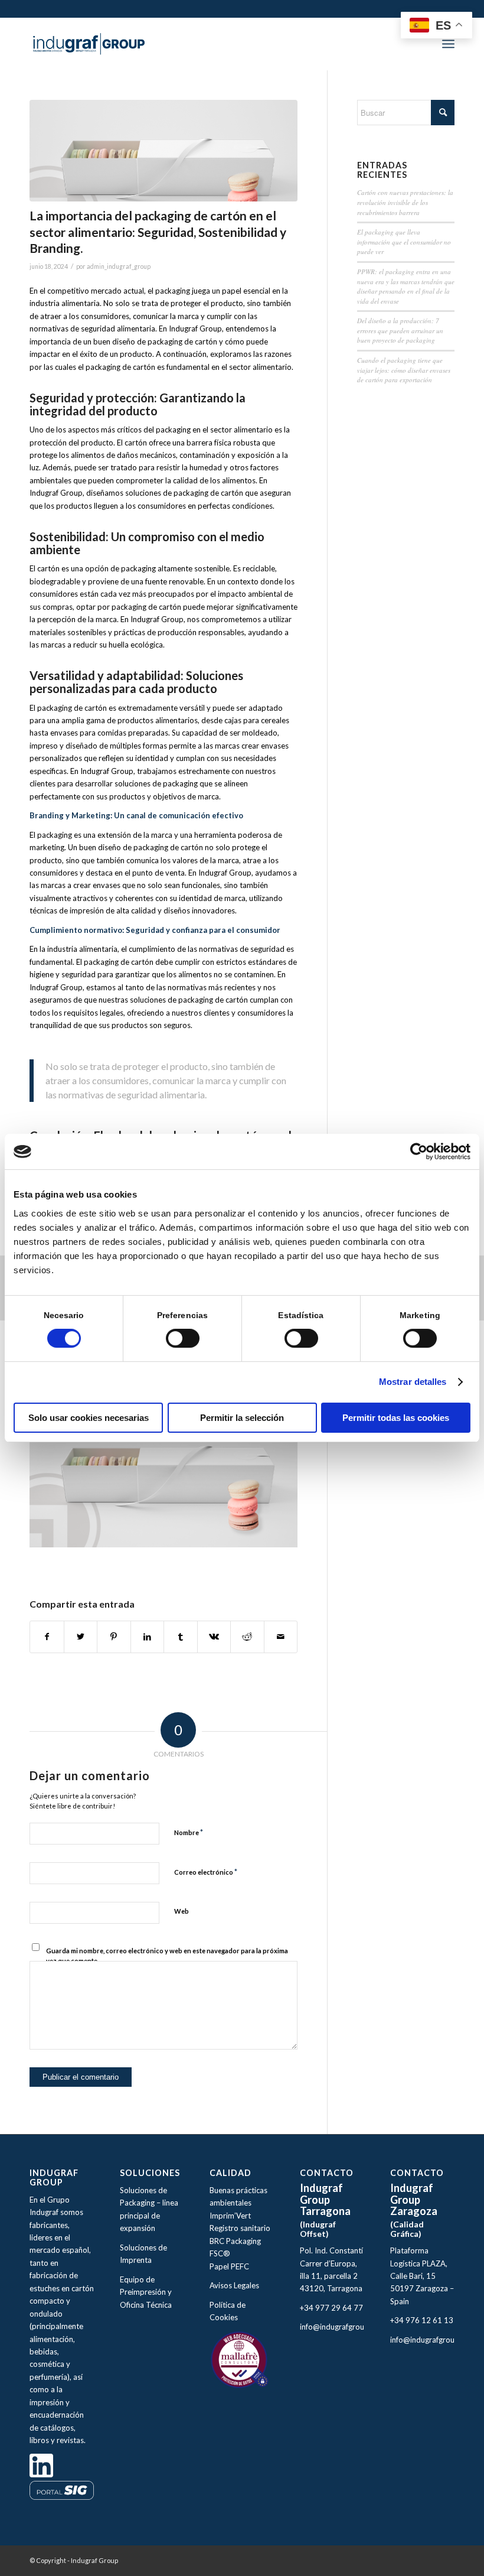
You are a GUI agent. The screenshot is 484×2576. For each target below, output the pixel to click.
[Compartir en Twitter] (81, 1637)
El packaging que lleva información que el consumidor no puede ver (404, 242)
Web (181, 1911)
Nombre (189, 1832)
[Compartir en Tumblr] (181, 1637)
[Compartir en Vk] (214, 1637)
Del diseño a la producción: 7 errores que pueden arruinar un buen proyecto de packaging (400, 330)
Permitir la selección (242, 1418)
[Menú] (448, 44)
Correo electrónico (206, 1872)
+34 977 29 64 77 (331, 2308)
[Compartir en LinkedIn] (148, 1637)
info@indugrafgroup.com (343, 2327)
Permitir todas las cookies (396, 1418)
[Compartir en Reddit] (247, 1637)
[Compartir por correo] (281, 1637)
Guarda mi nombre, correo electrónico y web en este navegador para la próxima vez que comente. (167, 1956)
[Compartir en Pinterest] (114, 1637)
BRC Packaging (235, 2241)
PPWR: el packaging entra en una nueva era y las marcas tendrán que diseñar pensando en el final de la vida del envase (406, 286)
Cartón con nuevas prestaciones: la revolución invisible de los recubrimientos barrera (405, 202)
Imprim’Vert (230, 2216)
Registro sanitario (240, 2228)
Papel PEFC (229, 2266)
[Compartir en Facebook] (47, 1637)
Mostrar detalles (413, 1382)
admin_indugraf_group (119, 266)
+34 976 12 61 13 (422, 2320)
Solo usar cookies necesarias (89, 1418)
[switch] (183, 1338)
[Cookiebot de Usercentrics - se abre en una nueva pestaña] (419, 1152)
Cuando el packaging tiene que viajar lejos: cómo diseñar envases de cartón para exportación (404, 370)
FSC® (220, 2253)
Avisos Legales (235, 2285)
